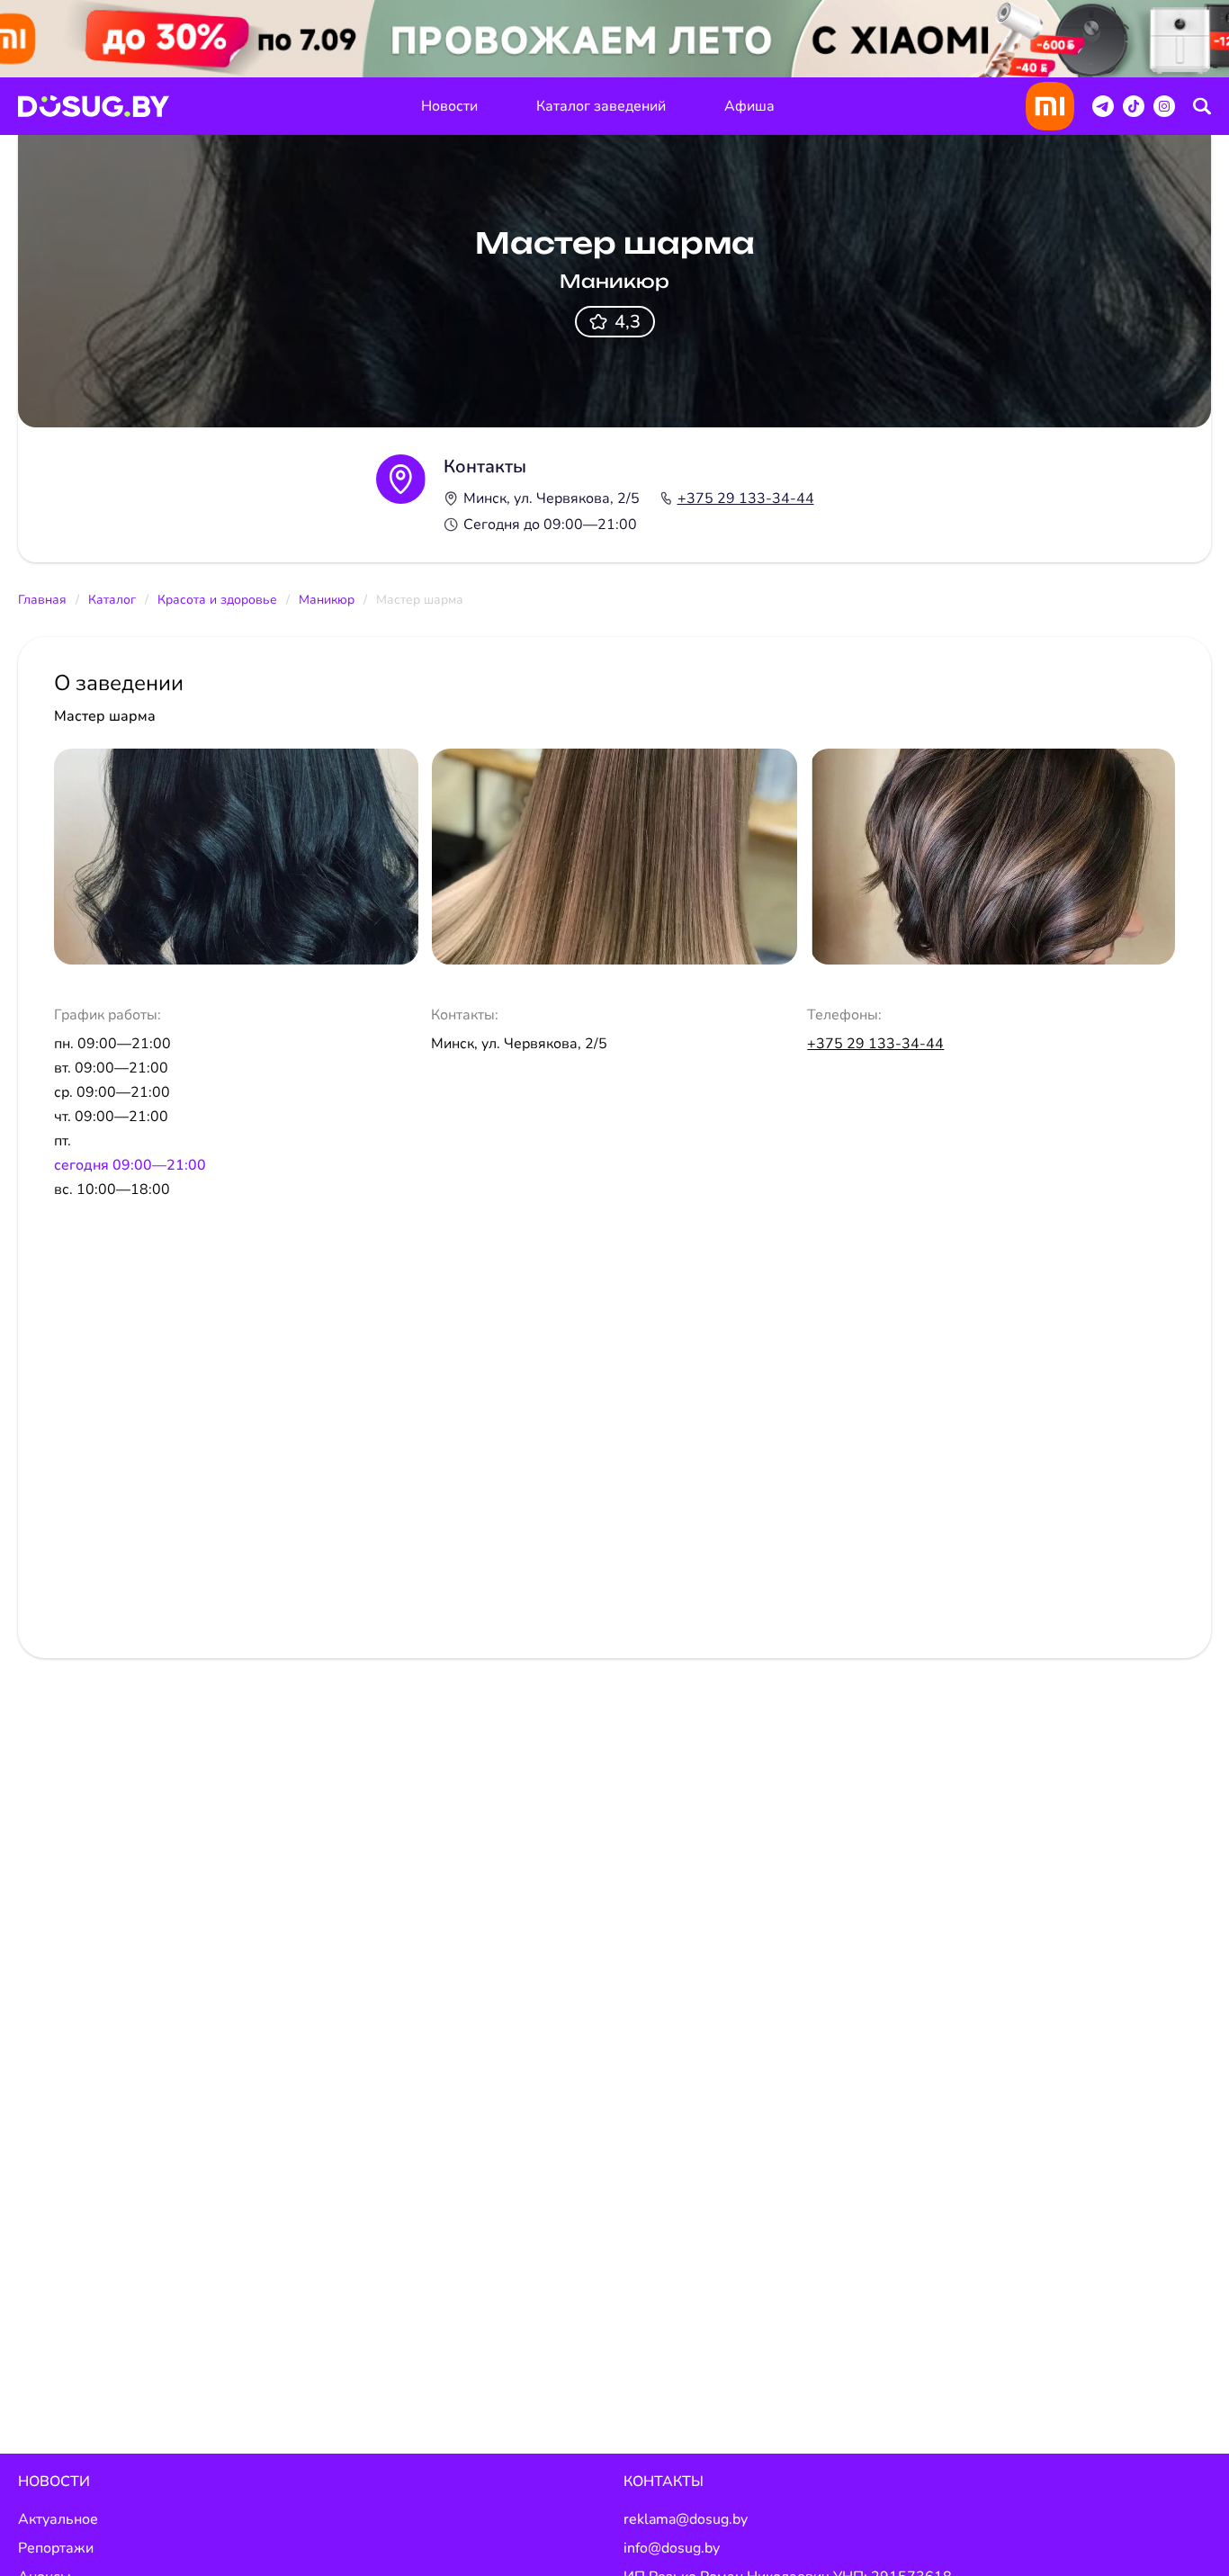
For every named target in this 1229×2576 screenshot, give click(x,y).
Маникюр (327, 600)
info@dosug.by (672, 2548)
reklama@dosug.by (686, 2519)
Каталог (112, 600)
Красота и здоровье (217, 600)
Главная (42, 600)
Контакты (664, 2482)
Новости (449, 106)
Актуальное (58, 2519)
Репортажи (56, 2548)
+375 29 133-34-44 (746, 498)
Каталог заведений (601, 106)
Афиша (749, 106)
